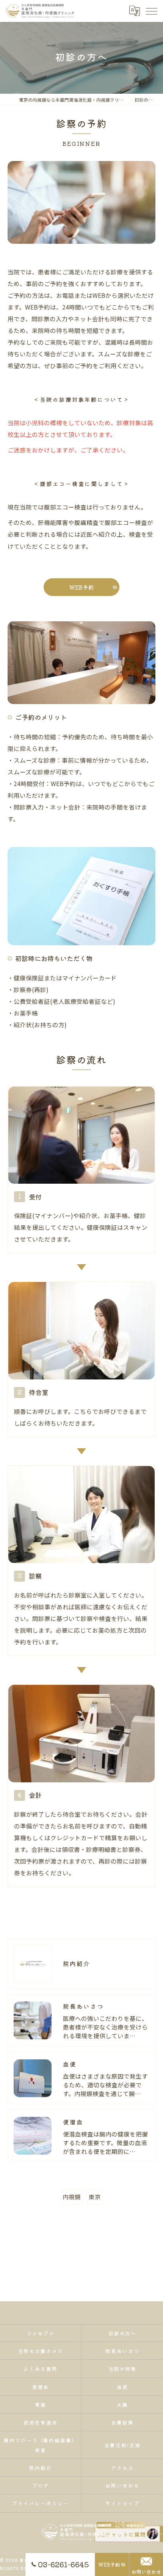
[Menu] (151, 11)
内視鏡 (72, 2197)
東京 (95, 2197)
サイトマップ (122, 2503)
